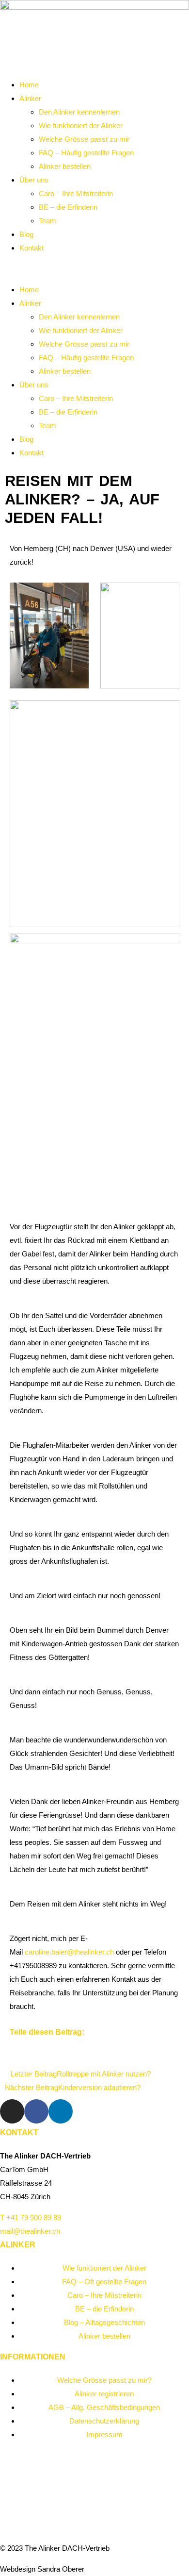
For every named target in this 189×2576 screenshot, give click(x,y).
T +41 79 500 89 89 (31, 2217)
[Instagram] (12, 2111)
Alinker (30, 98)
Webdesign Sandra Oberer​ (42, 2569)
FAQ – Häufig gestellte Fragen (86, 153)
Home (29, 85)
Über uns (34, 180)
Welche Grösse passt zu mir (84, 139)
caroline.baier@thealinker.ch (69, 1952)
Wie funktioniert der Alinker (81, 125)
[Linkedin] (61, 2111)
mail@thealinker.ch (30, 2231)
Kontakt (31, 248)
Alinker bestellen (65, 166)
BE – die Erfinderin (68, 207)
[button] (94, 269)
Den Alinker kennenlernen (79, 112)
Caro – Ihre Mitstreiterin (76, 193)
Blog (26, 234)
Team (47, 221)
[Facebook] (36, 2111)
